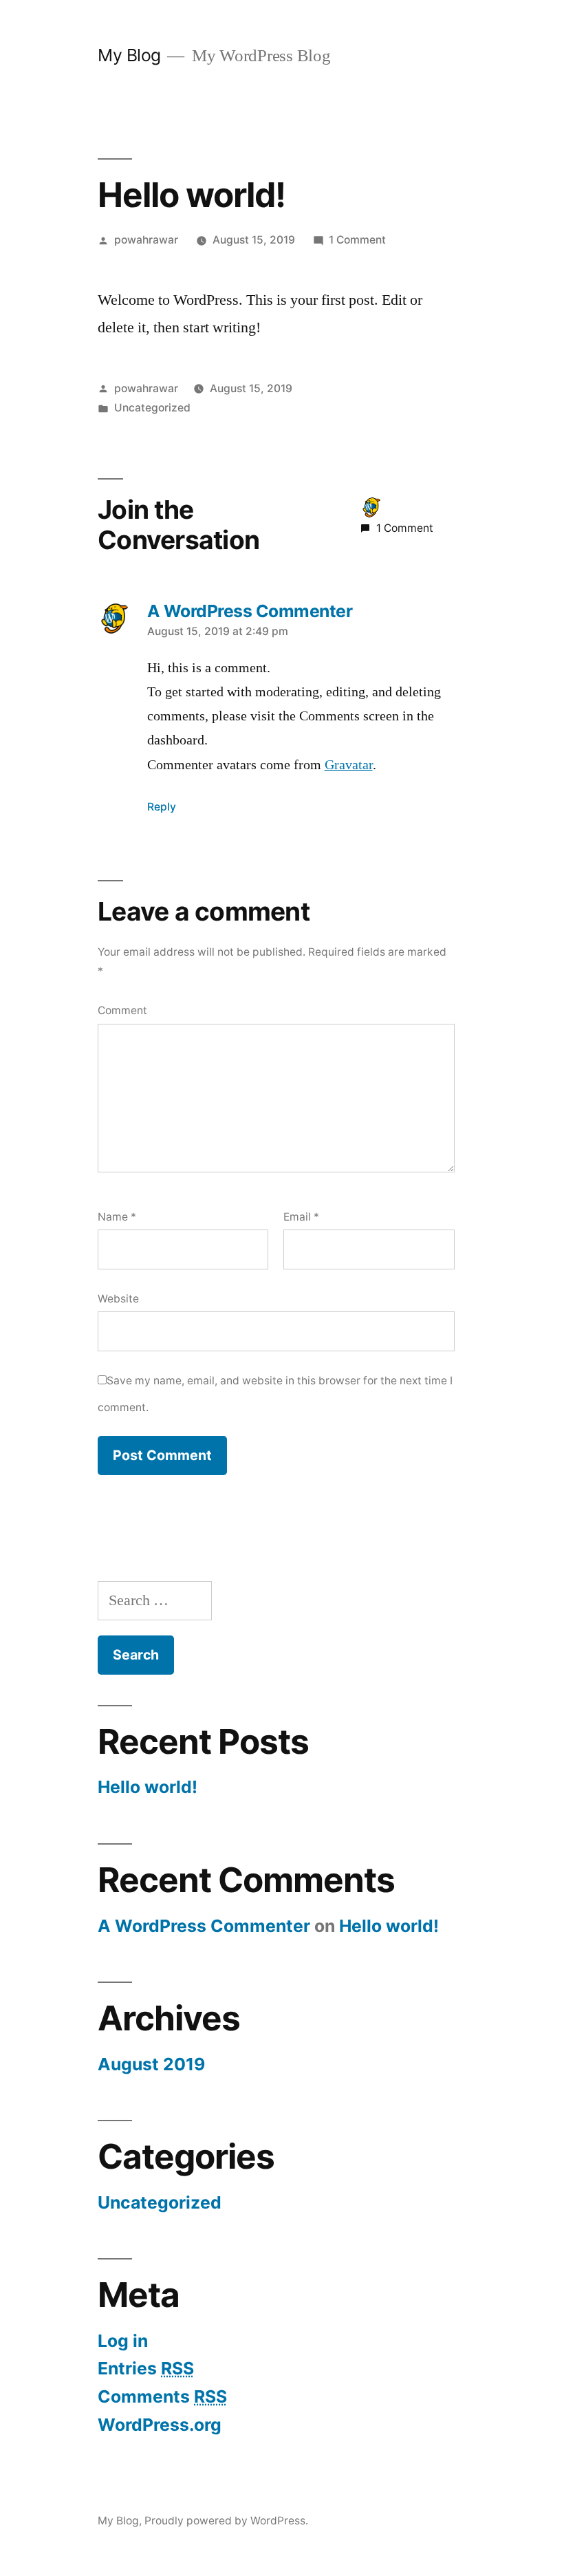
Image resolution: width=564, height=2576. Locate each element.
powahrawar (146, 240)
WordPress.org (160, 2425)
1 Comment (357, 240)
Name (117, 1217)
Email (301, 1217)
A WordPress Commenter (204, 1926)
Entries (146, 2368)
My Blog (129, 55)
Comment (122, 1010)
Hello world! (148, 1787)
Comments (162, 2396)
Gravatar (349, 765)
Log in (123, 2341)
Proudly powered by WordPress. (226, 2521)
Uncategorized (152, 408)
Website (118, 1299)
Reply (162, 807)
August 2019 (151, 2064)
